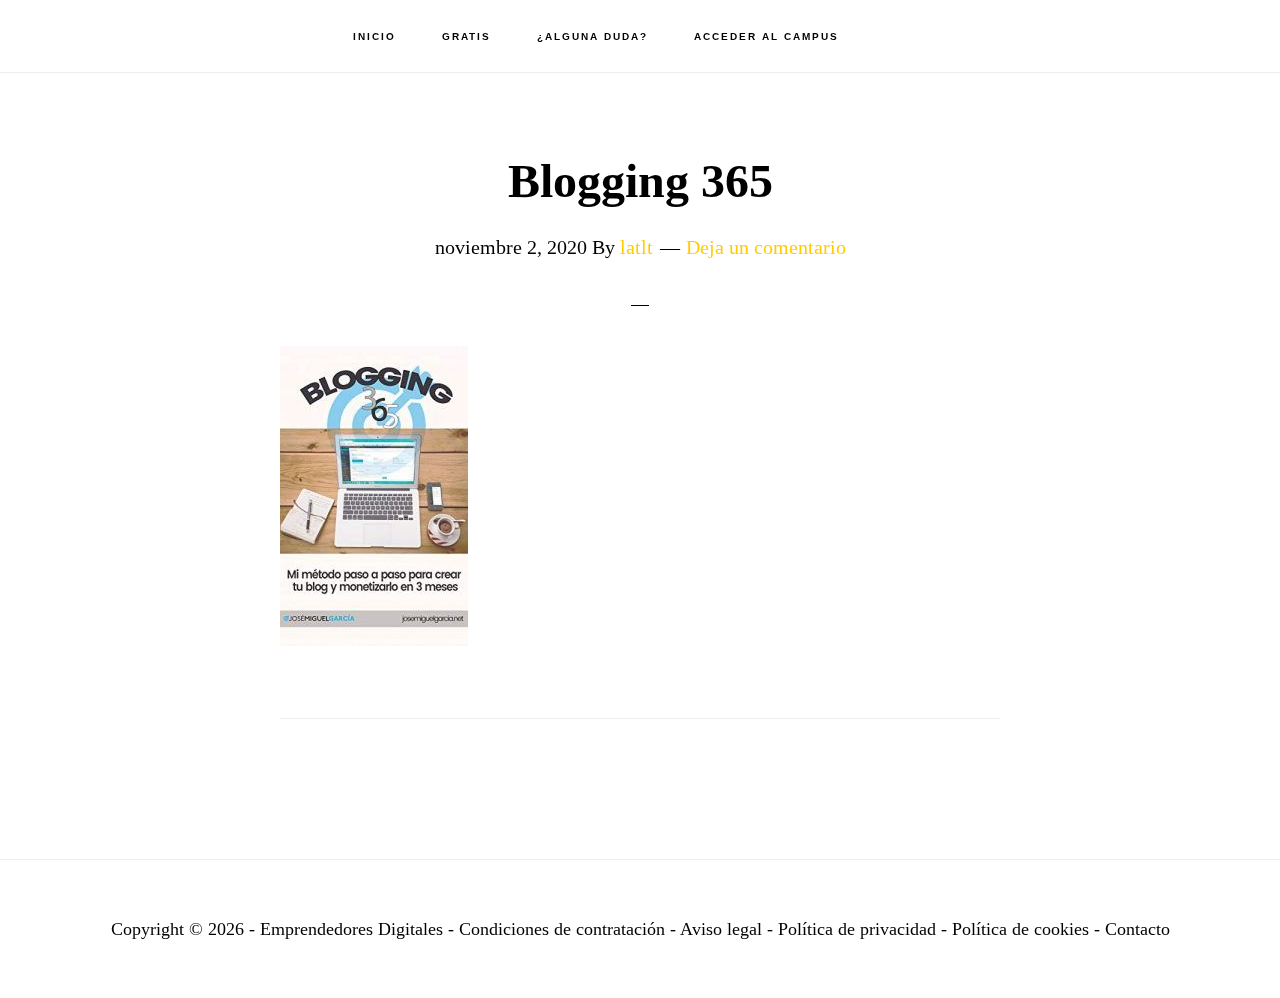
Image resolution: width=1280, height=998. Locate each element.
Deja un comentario (766, 247)
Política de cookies (1020, 929)
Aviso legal (721, 929)
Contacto (1137, 929)
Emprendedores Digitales (130, 35)
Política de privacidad (859, 929)
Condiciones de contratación (564, 929)
